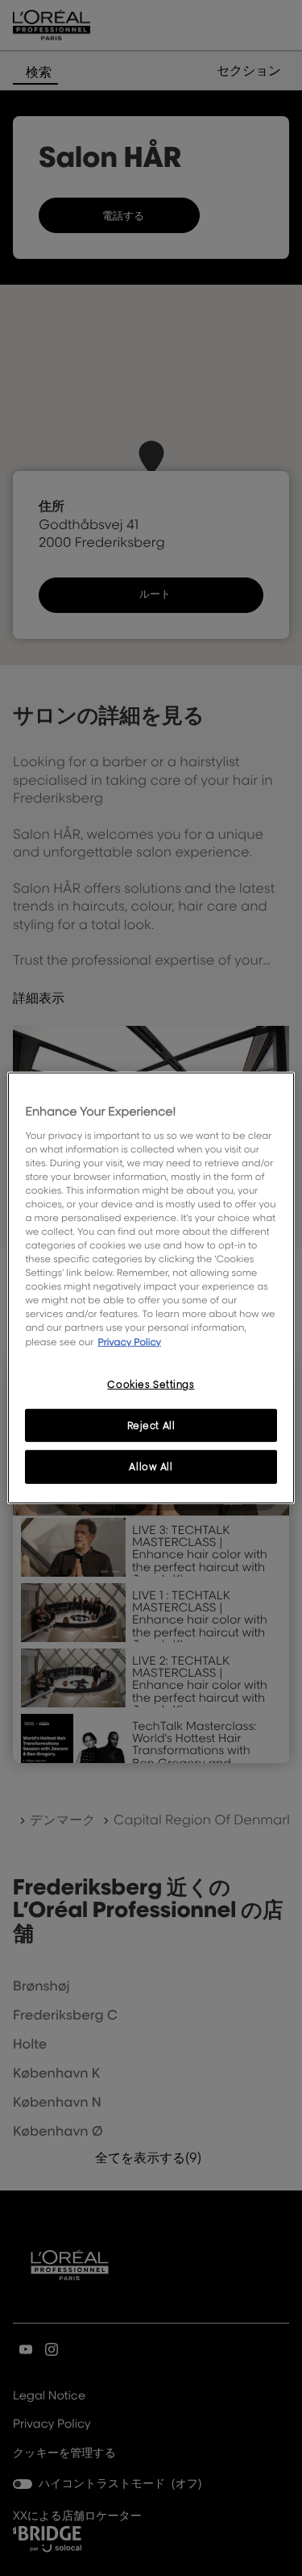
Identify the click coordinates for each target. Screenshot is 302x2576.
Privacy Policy (129, 1341)
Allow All (151, 1467)
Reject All (151, 1425)
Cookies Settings (151, 1384)
